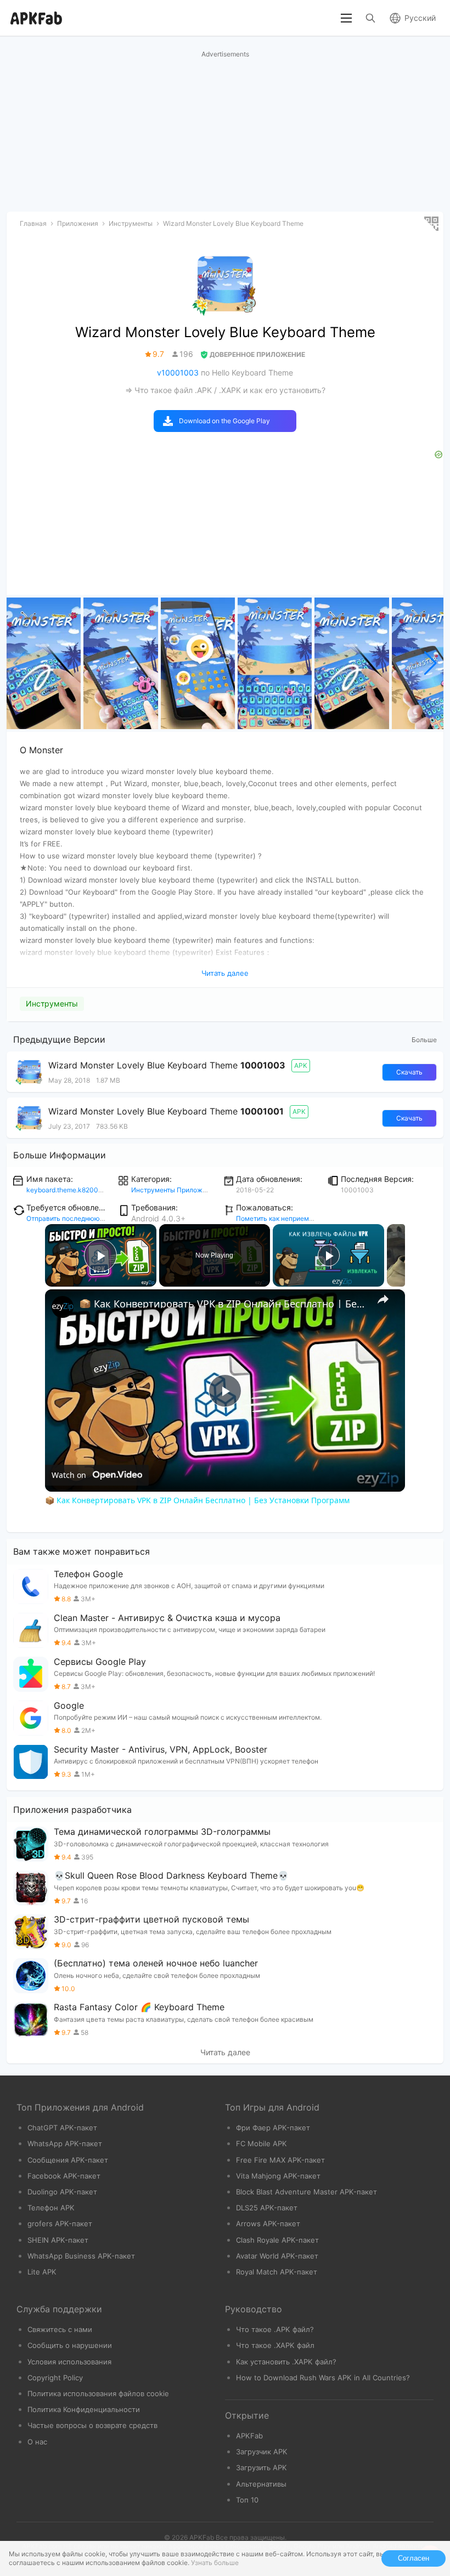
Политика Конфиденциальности (84, 2409)
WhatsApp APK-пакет (65, 2143)
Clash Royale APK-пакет (277, 2240)
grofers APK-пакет (60, 2224)
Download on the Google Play (224, 421)
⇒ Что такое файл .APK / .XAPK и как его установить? (225, 390)
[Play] (329, 1255)
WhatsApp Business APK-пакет (81, 2256)
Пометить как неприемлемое (283, 1218)
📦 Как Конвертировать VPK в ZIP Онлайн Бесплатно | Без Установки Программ (223, 1304)
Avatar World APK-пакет (277, 2256)
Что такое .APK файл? (275, 2329)
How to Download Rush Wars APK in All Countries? (323, 2378)
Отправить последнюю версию (76, 1218)
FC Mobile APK (261, 2143)
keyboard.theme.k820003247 (73, 1190)
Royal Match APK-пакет (277, 2272)
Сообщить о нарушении (70, 2345)
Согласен (414, 2558)
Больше (424, 1040)
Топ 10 (247, 2500)
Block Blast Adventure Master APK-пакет (306, 2192)
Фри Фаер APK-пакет (273, 2128)
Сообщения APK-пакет (68, 2160)
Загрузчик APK (262, 2452)
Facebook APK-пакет (64, 2176)
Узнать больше (215, 2563)
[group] (44, 663)
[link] (63, 1307)
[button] (431, 663)
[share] (383, 1299)
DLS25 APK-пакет (267, 2208)
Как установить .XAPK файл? (286, 2362)
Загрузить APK (261, 2467)
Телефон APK (51, 2208)
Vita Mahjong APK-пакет (278, 2176)
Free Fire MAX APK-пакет (280, 2160)
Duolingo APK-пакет (62, 2192)
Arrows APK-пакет (268, 2224)
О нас (37, 2442)
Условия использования (69, 2362)
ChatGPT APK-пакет (62, 2128)
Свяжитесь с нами (60, 2329)
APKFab (249, 2436)
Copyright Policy (55, 2378)
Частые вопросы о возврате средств (92, 2425)
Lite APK (42, 2272)
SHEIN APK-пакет (58, 2240)
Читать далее (225, 2052)
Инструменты (52, 1003)
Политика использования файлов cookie (98, 2393)
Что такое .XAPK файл (275, 2345)
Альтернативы (261, 2484)
